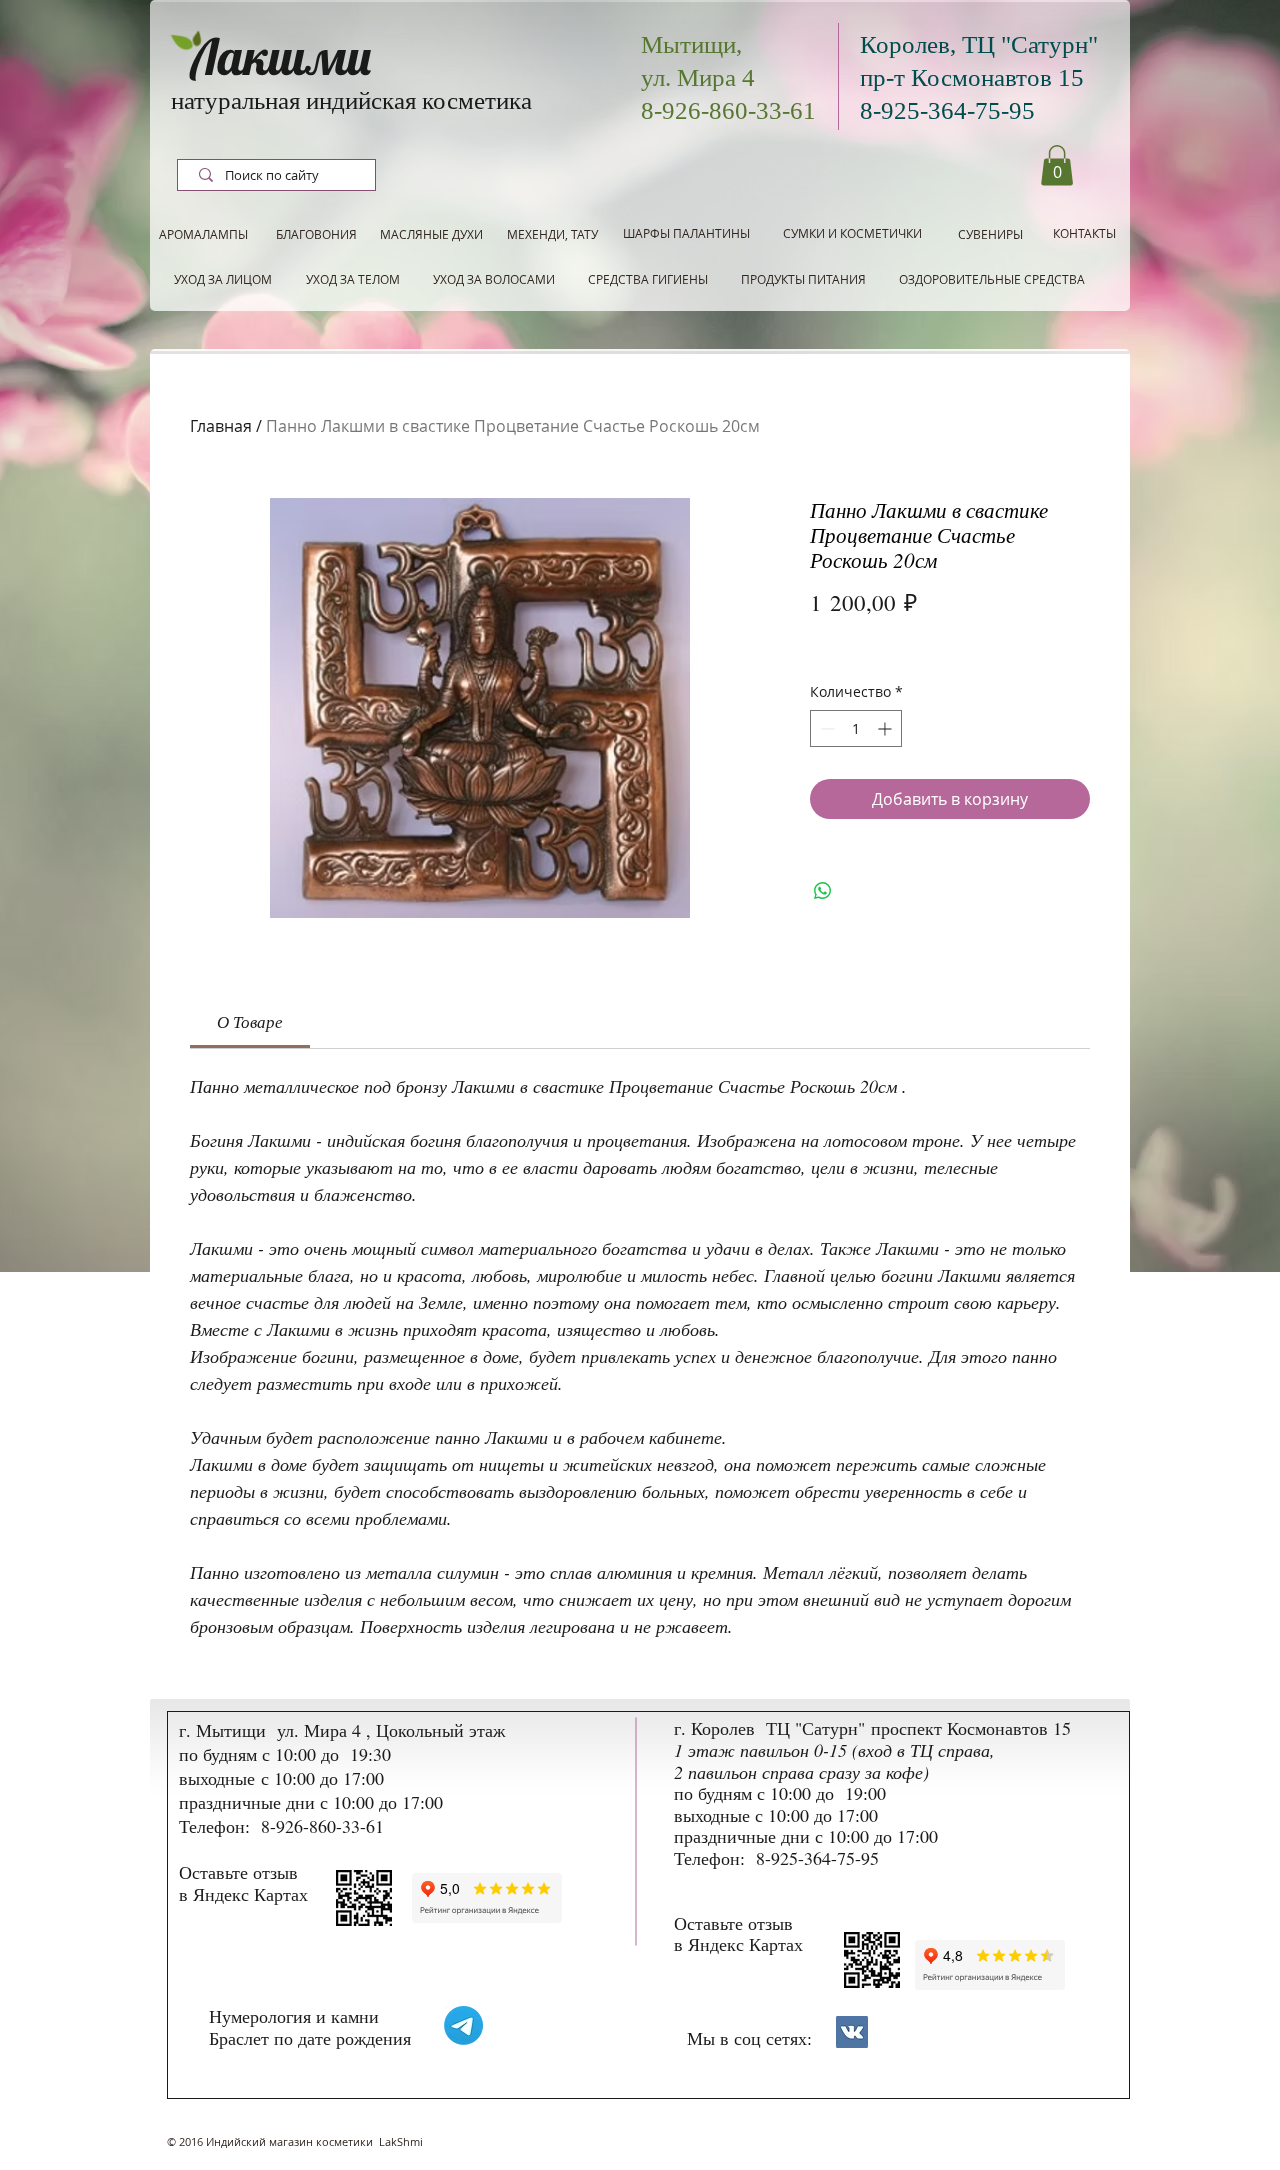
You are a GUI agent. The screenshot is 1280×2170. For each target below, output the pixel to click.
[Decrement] (825, 728)
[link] (250, 1021)
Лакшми (281, 56)
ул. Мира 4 (698, 77)
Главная (221, 426)
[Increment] (886, 728)
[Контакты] (852, 2032)
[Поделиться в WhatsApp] (823, 891)
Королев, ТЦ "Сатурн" (979, 44)
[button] (1057, 165)
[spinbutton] (856, 728)
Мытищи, (691, 44)
